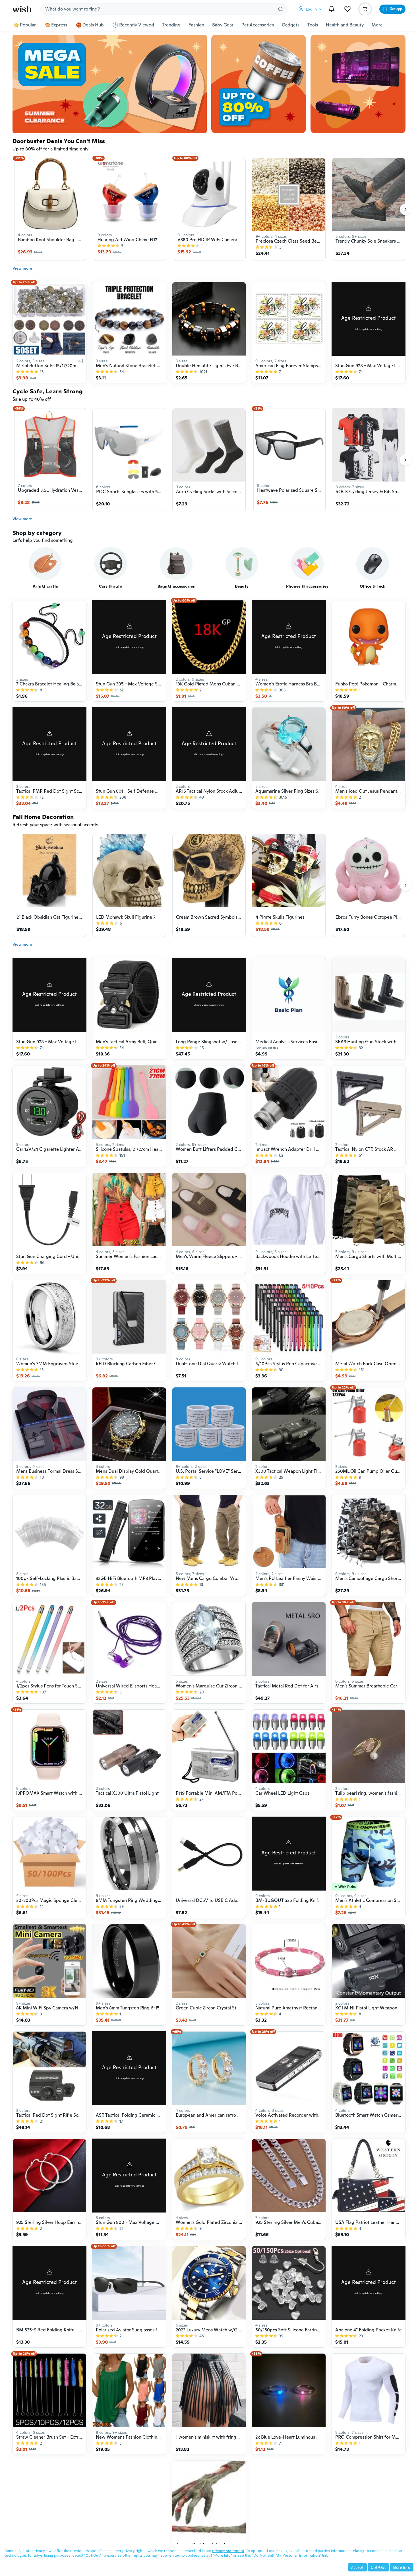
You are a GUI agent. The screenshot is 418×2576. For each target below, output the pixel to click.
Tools (313, 25)
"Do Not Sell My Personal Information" (287, 2555)
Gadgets (291, 25)
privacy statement (228, 2551)
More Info (402, 2567)
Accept (357, 2567)
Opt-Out (378, 2567)
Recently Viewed (137, 25)
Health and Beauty (345, 25)
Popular (28, 25)
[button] (311, 9)
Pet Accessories (258, 25)
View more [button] (22, 268)
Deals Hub (93, 25)
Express (59, 25)
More (377, 25)
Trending (171, 25)
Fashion (196, 25)
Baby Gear (223, 25)
